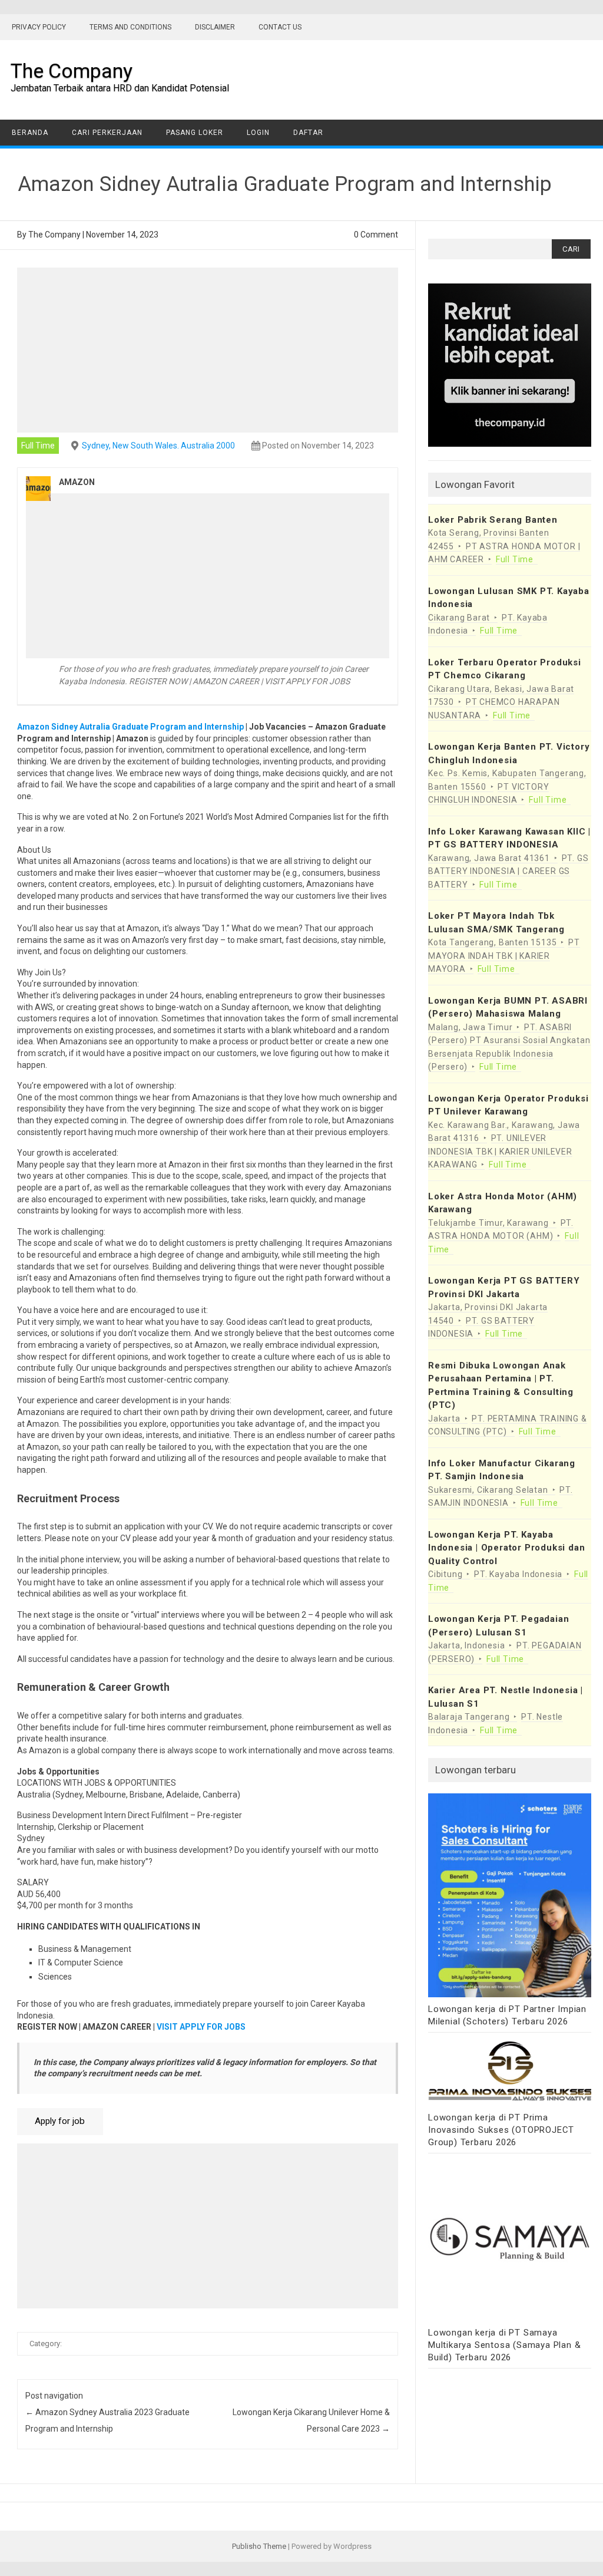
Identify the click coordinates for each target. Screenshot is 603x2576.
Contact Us (280, 27)
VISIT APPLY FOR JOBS (201, 2027)
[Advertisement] (208, 350)
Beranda (30, 133)
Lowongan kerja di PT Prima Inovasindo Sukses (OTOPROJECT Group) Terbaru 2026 (501, 2130)
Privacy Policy (39, 27)
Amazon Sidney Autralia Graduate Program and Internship (130, 727)
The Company (72, 71)
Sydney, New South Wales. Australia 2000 (158, 446)
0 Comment (376, 235)
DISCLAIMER (215, 27)
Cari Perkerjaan (107, 133)
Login (258, 133)
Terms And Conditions (130, 27)
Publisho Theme (259, 2546)
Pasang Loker (195, 133)
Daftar (308, 133)
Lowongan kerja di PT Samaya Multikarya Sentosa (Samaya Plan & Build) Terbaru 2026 (504, 2345)
